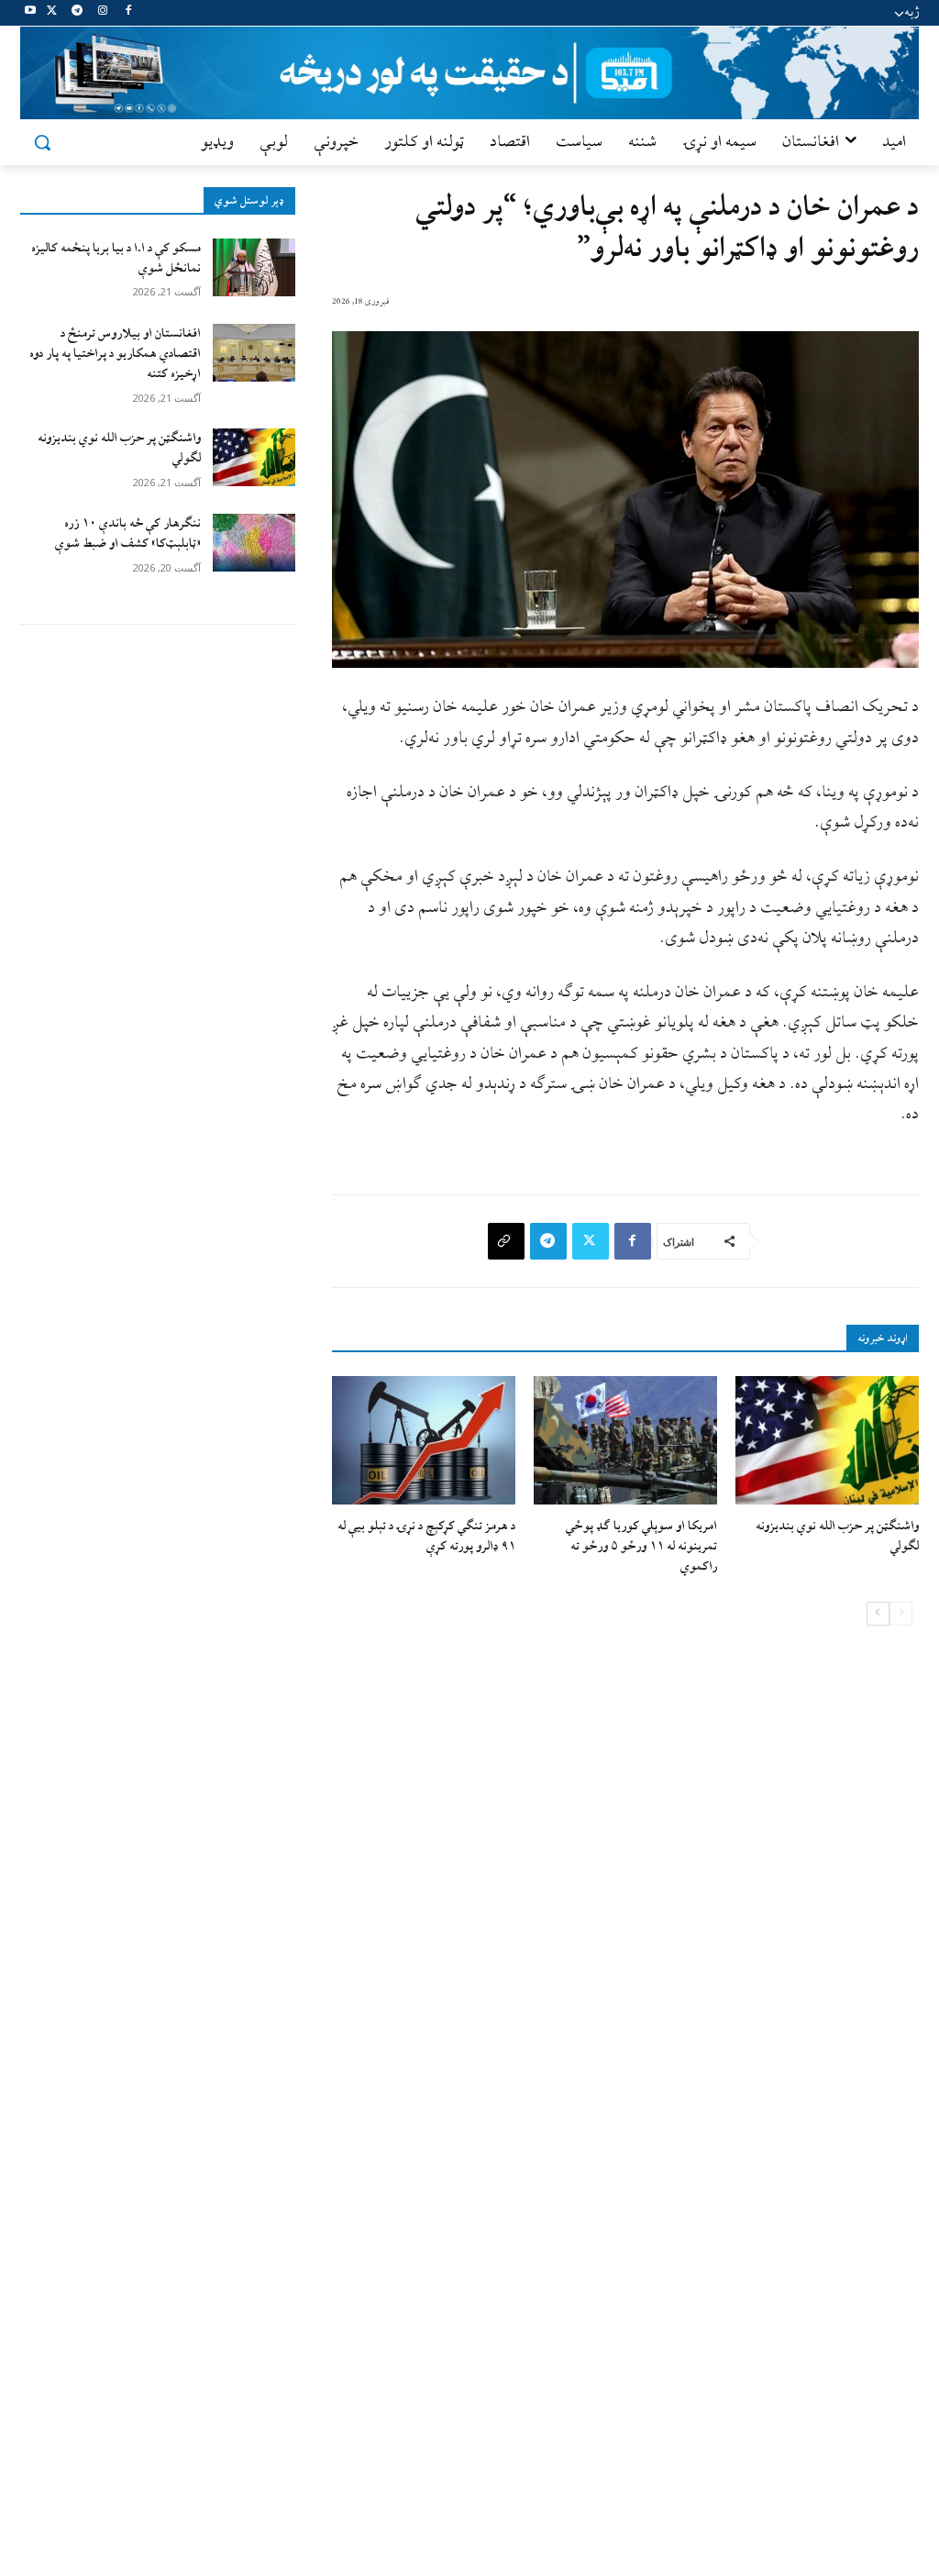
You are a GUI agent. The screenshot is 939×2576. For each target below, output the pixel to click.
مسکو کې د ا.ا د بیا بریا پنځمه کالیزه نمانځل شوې (116, 258)
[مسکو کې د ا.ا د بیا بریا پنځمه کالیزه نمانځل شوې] (254, 267)
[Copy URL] (506, 1241)
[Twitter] (52, 13)
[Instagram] (102, 13)
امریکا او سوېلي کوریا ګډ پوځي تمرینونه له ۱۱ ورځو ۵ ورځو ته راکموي (641, 1547)
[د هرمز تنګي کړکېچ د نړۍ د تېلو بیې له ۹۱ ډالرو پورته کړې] (424, 1440)
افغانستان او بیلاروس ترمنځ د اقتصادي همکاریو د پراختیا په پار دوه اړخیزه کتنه (115, 354)
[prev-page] (901, 1614)
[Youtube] (31, 13)
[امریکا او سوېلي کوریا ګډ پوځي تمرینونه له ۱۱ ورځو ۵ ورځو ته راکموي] (625, 1440)
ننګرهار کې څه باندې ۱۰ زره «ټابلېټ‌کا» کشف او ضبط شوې (128, 533)
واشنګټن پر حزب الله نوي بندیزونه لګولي (119, 448)
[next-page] (878, 1614)
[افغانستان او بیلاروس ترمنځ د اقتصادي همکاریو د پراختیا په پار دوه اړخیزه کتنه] (254, 353)
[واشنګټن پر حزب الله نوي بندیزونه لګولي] (254, 457)
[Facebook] (128, 13)
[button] (42, 142)
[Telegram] (77, 13)
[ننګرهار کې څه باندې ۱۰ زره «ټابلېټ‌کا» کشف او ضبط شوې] (254, 543)
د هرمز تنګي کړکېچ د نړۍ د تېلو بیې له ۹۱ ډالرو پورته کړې (426, 1536)
